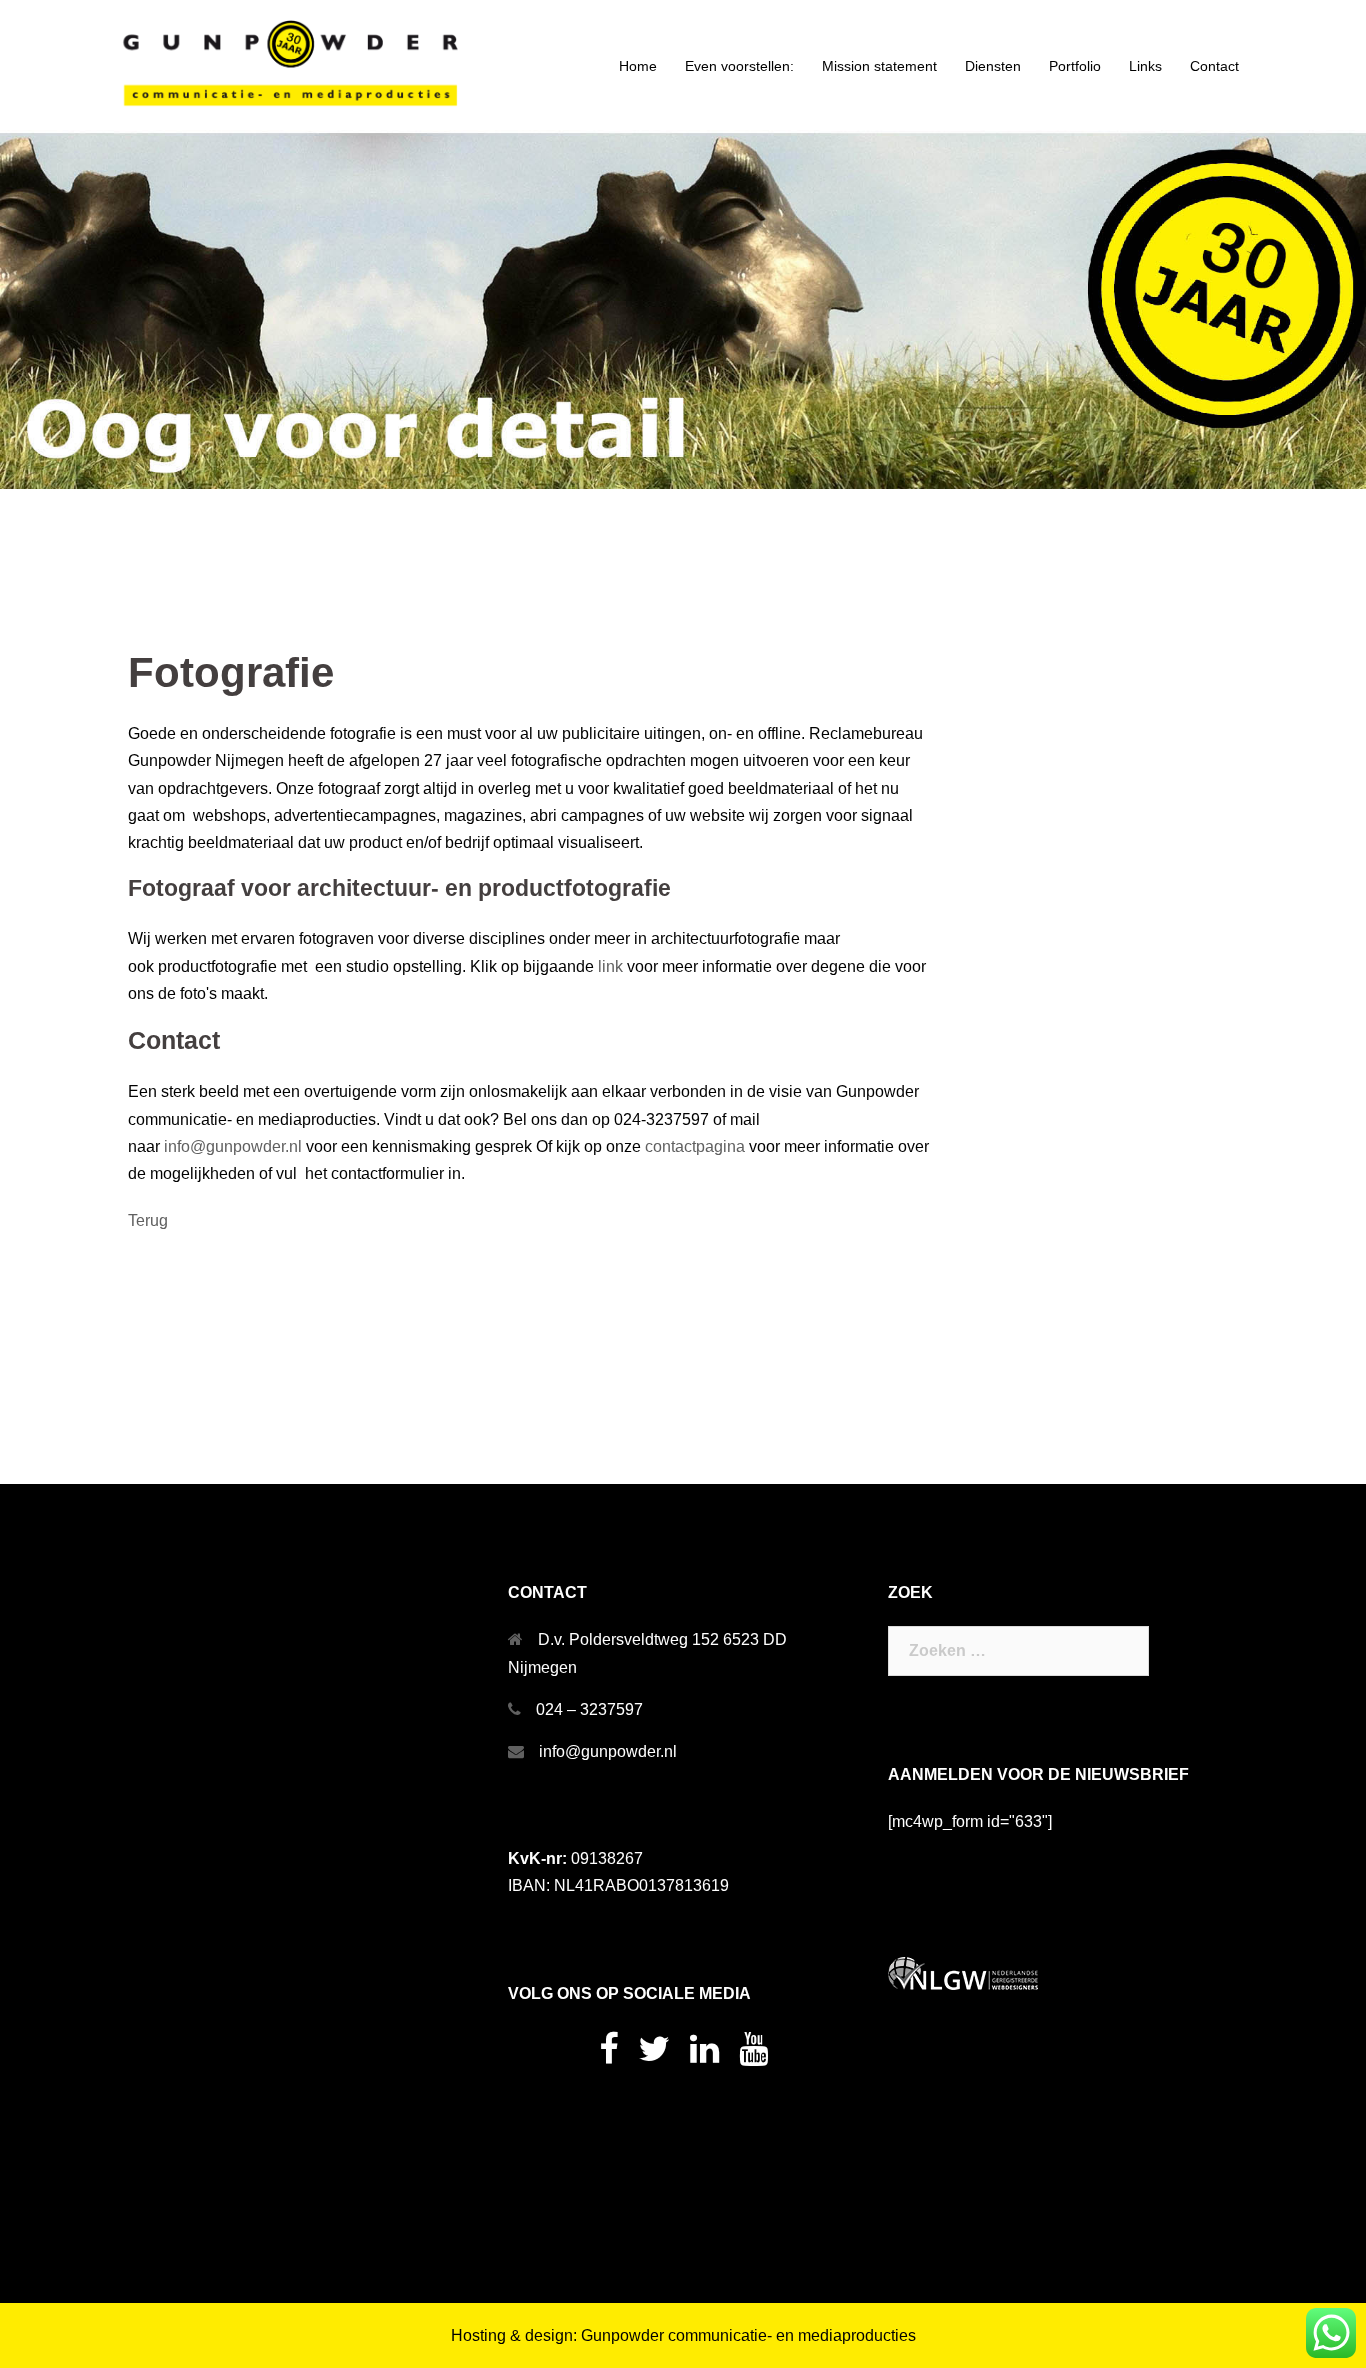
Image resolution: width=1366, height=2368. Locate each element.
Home (638, 66)
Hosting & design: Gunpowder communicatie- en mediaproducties (683, 2335)
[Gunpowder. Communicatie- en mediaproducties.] (293, 65)
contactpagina (695, 1146)
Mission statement (879, 66)
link (610, 966)
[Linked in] (704, 2055)
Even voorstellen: (739, 66)
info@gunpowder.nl (233, 1146)
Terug (148, 1220)
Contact (1214, 66)
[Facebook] (608, 2055)
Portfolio (1075, 66)
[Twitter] (654, 2055)
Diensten (993, 66)
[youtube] (753, 2055)
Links (1145, 66)
